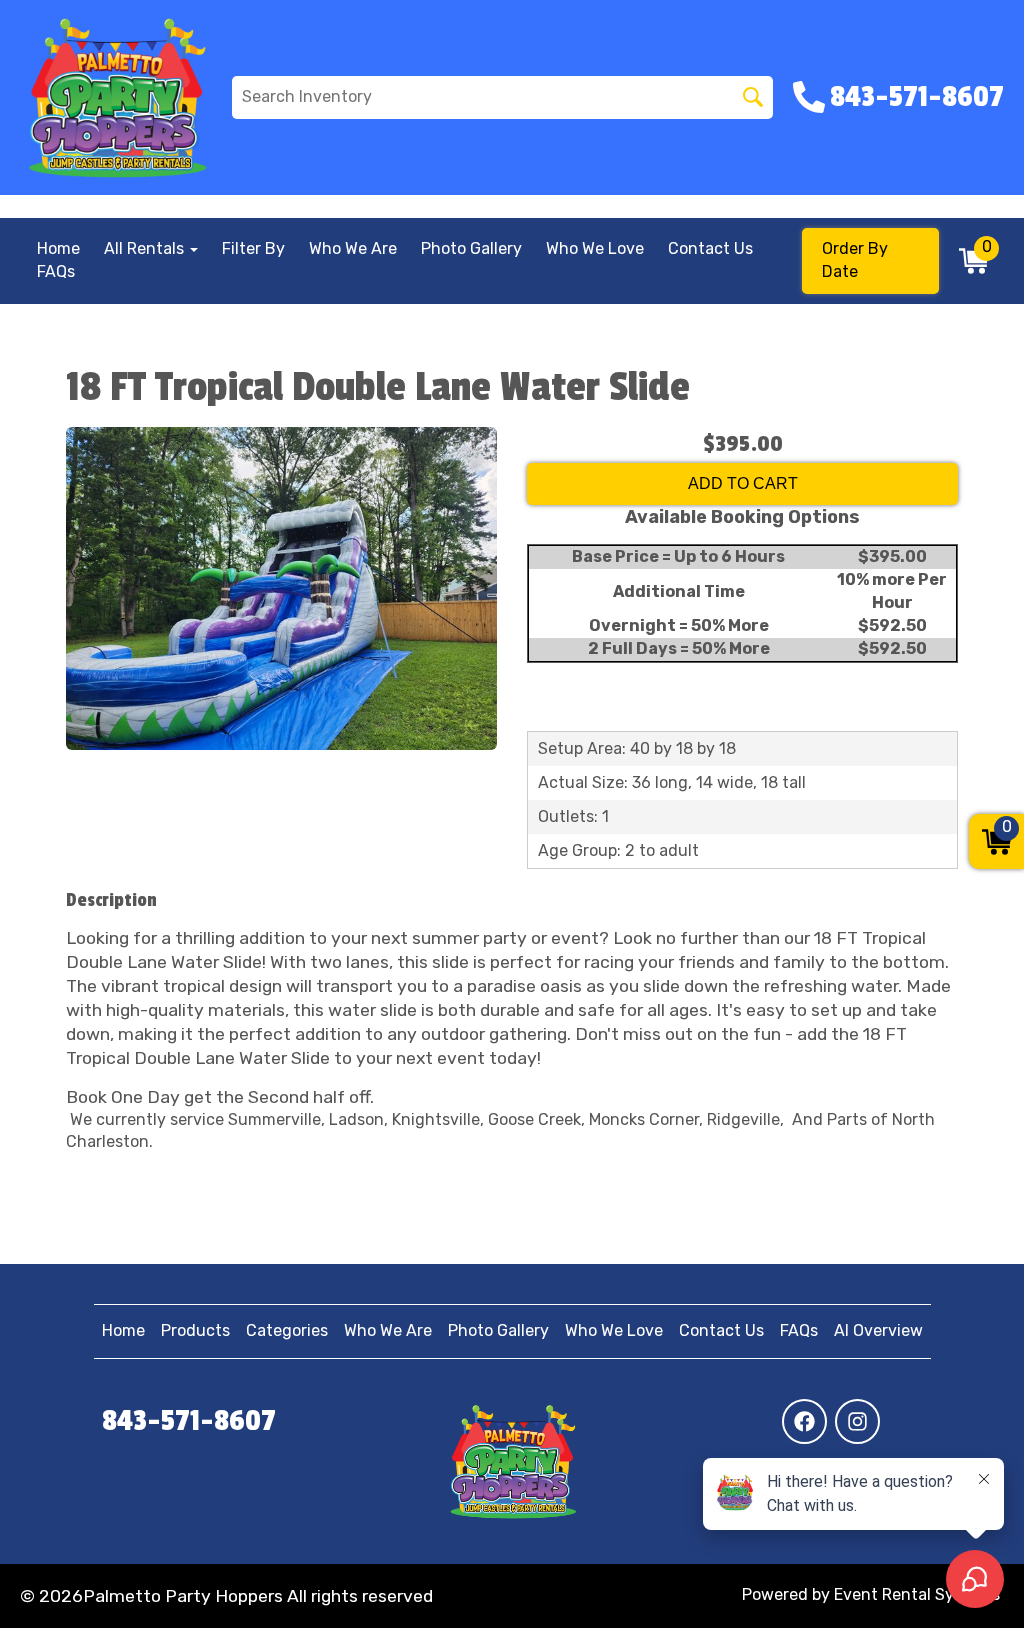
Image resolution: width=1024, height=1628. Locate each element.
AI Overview (878, 1330)
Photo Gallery (471, 248)
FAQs (56, 271)
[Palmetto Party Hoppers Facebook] (804, 1421)
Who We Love (595, 248)
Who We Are (353, 248)
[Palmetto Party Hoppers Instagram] (857, 1421)
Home (58, 248)
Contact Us (710, 248)
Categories (287, 1330)
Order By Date (855, 260)
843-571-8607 (189, 1421)
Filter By (253, 248)
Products (195, 1330)
